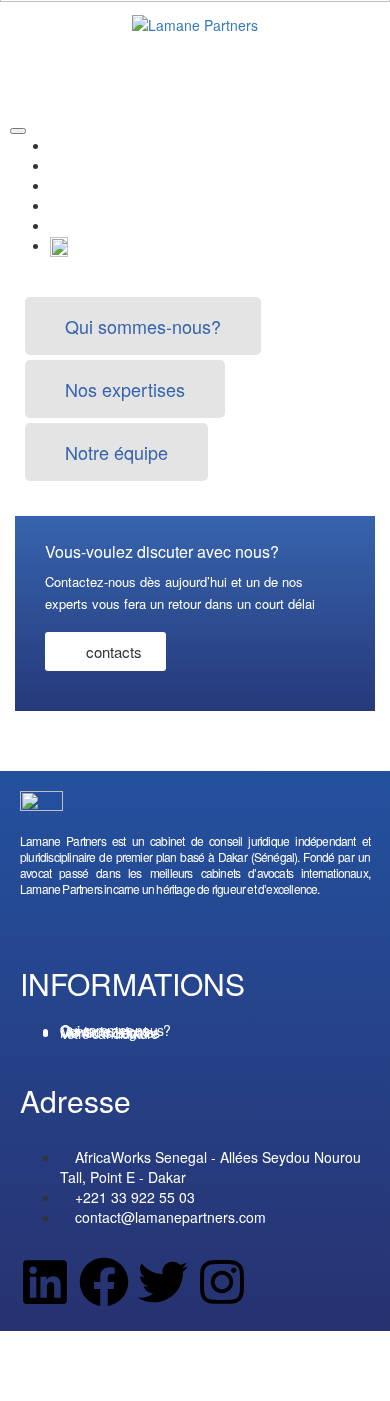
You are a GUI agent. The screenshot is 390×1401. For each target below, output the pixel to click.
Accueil (72, 145)
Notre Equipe (91, 205)
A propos (78, 165)
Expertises (83, 185)
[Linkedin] (45, 1282)
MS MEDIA (236, 1361)
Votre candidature (109, 1033)
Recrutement (91, 225)
